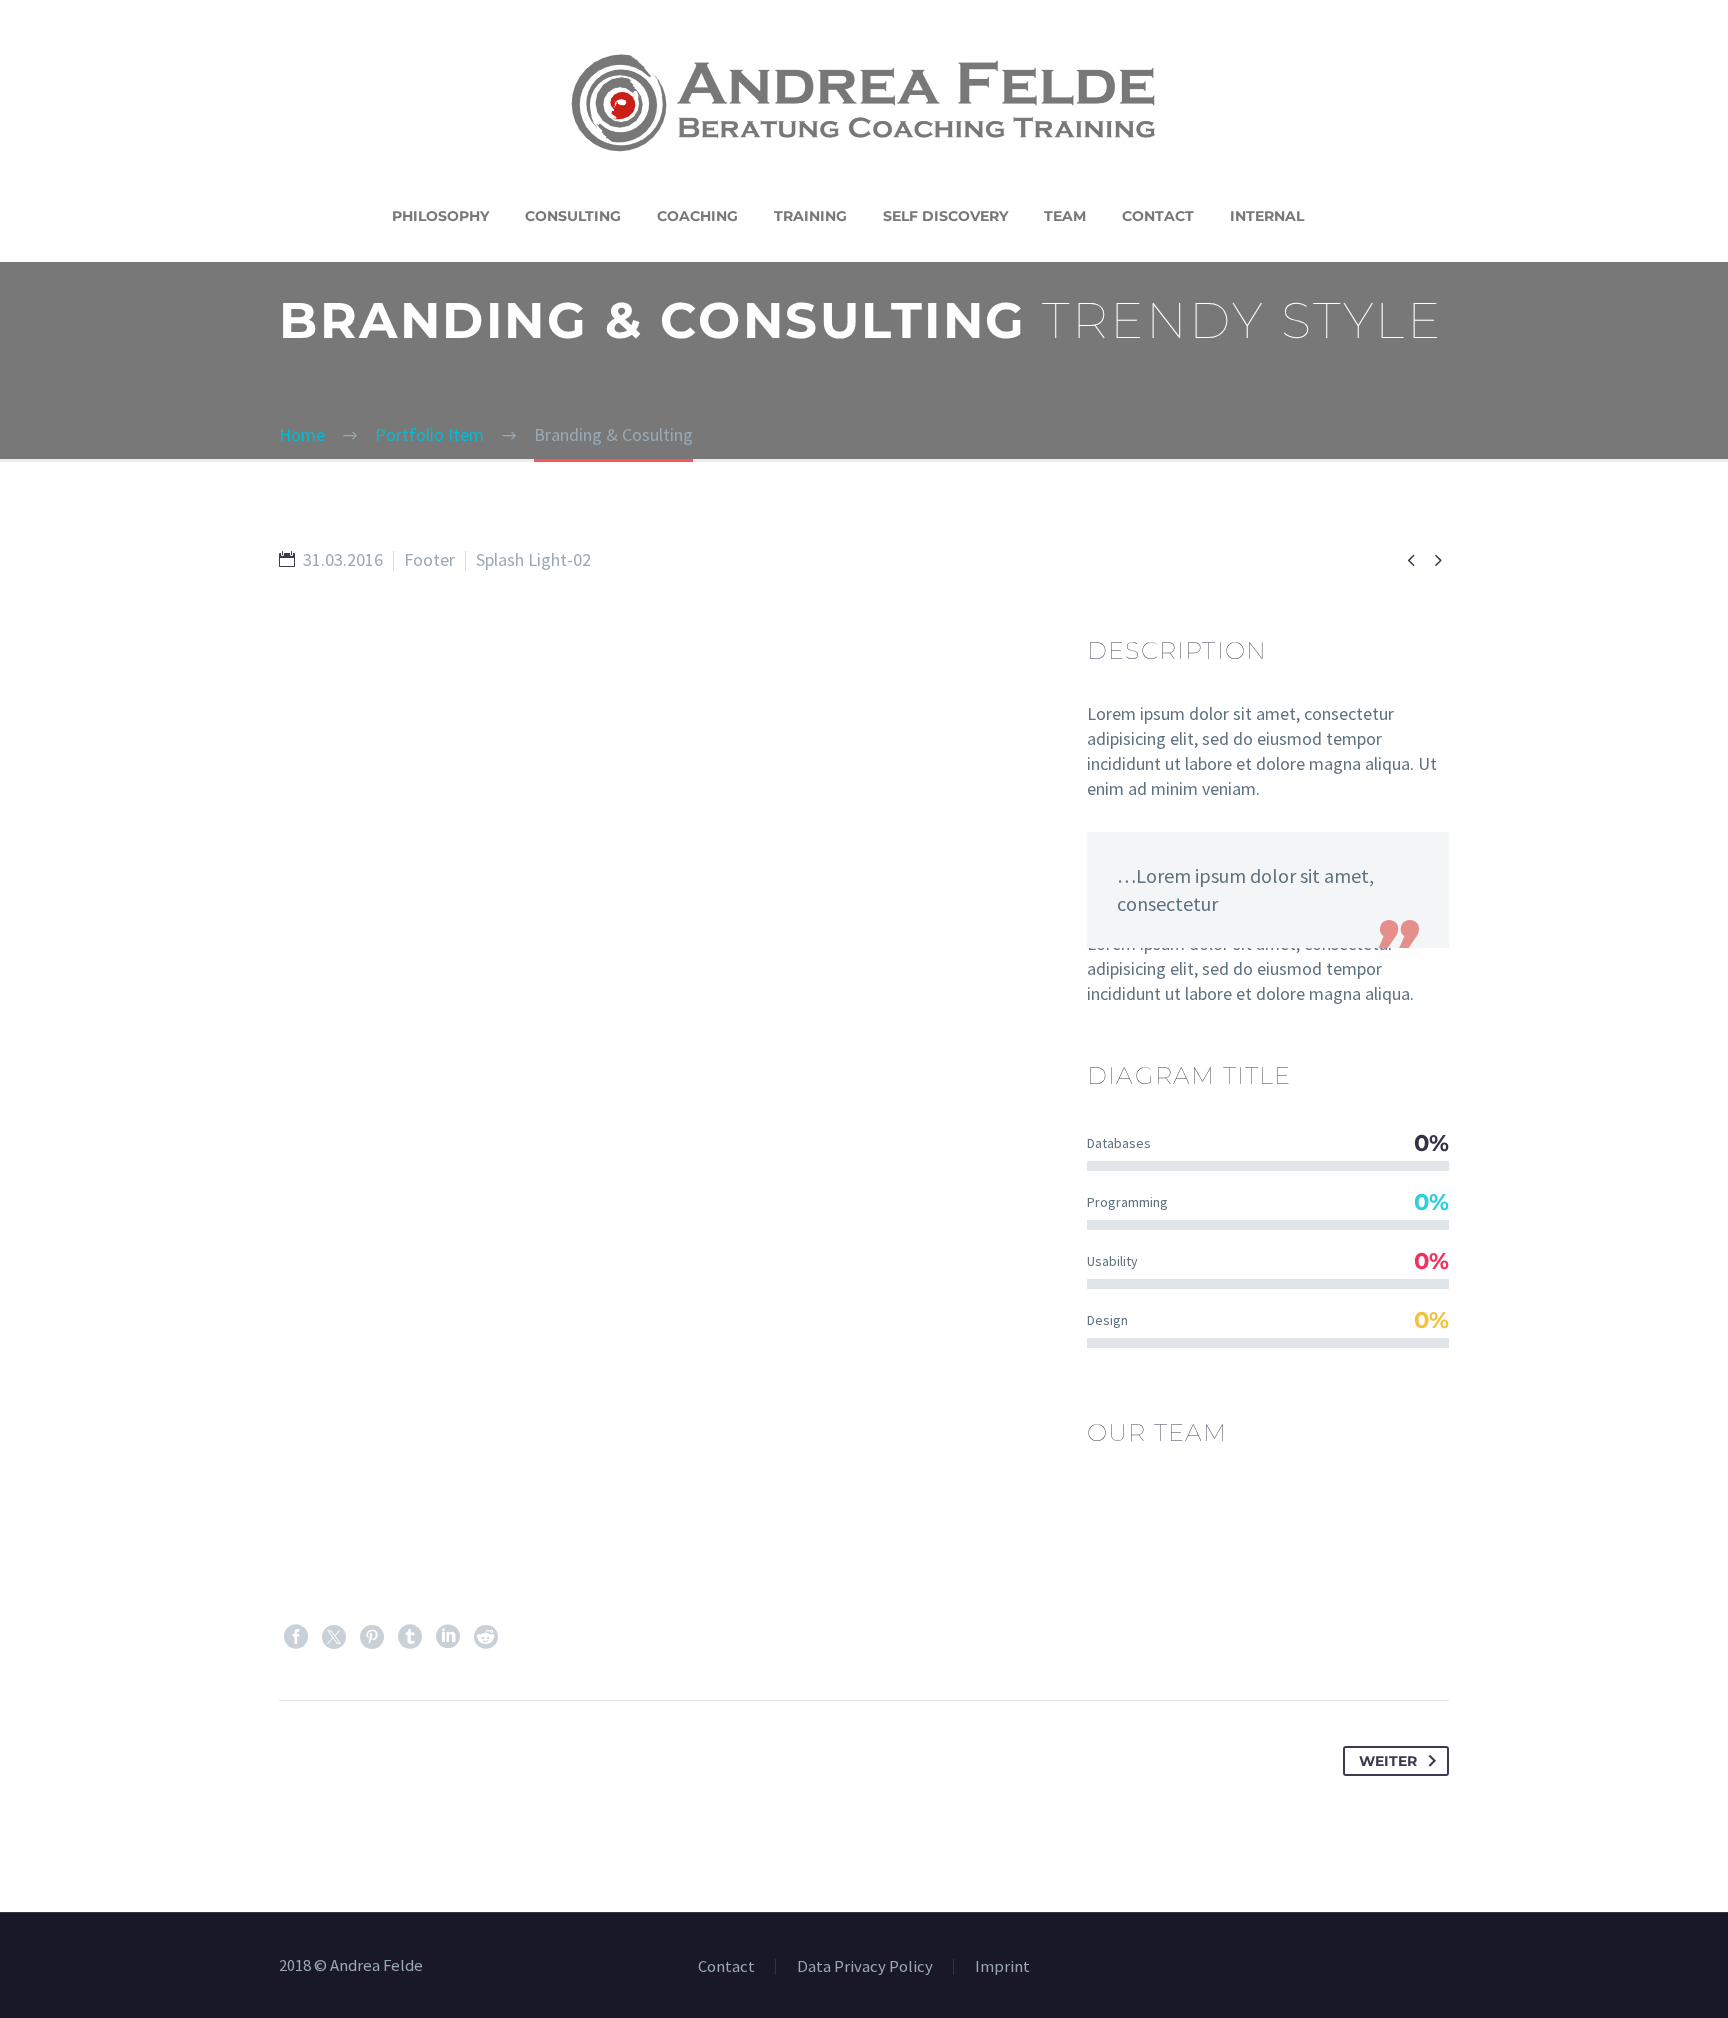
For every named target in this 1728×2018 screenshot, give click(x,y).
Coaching (697, 216)
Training (810, 216)
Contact (1158, 216)
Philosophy (440, 216)
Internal (1267, 216)
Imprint (1002, 1967)
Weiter (1388, 1761)
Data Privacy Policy (865, 1967)
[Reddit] (486, 1637)
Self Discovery (945, 216)
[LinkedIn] (448, 1637)
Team (1065, 216)
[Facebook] (296, 1637)
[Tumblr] (410, 1637)
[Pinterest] (372, 1637)
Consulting (573, 216)
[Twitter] (334, 1637)
